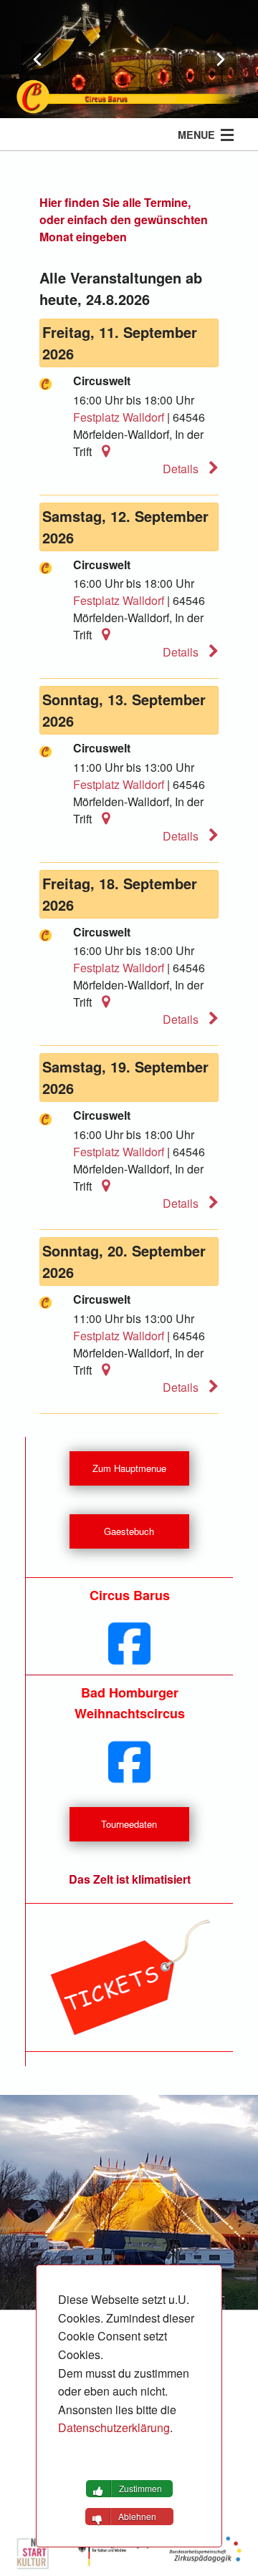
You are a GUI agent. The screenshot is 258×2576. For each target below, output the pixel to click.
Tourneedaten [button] (129, 1824)
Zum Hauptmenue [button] (129, 1468)
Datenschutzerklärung (114, 2427)
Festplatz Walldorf (119, 417)
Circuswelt (102, 381)
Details (182, 469)
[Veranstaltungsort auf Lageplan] (102, 451)
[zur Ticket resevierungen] (129, 1977)
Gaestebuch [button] (129, 1531)
